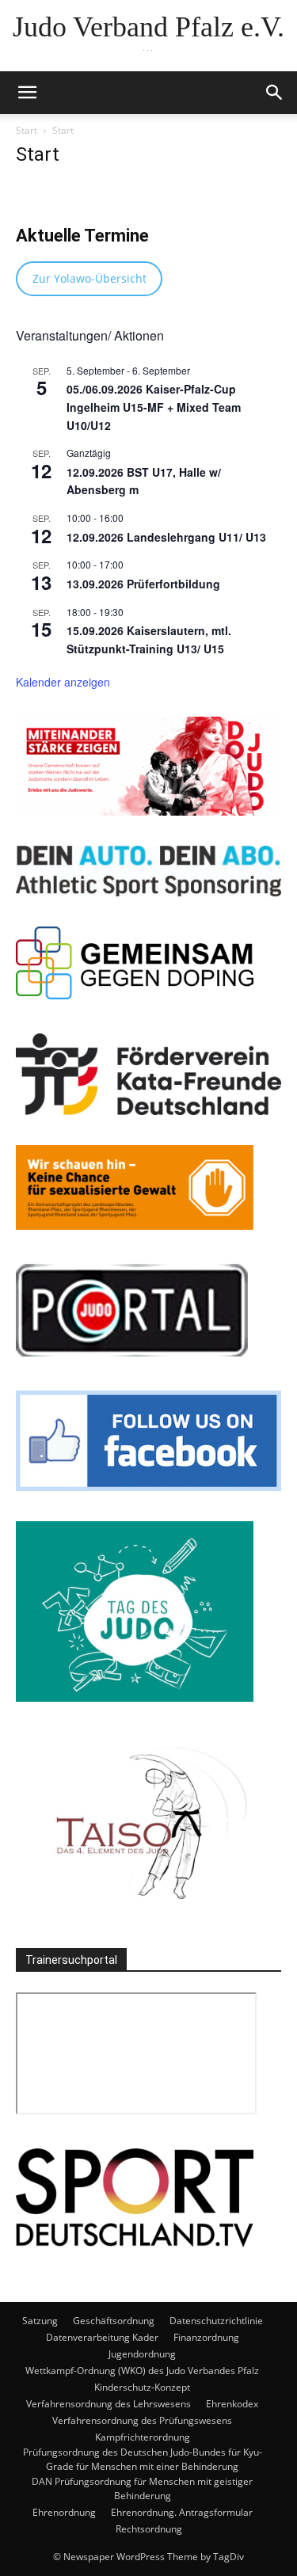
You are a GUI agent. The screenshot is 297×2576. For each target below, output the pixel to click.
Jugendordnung (142, 2354)
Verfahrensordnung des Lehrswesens (109, 2404)
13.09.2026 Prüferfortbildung (143, 584)
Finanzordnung (206, 2337)
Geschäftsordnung (114, 2321)
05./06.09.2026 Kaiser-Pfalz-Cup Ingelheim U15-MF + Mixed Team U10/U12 (154, 407)
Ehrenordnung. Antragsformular (182, 2512)
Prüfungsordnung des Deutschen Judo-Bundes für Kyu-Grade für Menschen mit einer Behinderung (143, 2459)
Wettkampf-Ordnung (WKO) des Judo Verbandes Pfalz (142, 2371)
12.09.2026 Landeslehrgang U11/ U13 (166, 537)
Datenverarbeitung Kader (102, 2337)
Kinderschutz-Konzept (142, 2387)
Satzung (40, 2321)
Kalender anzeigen (63, 682)
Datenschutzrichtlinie (216, 2321)
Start (27, 130)
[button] (27, 93)
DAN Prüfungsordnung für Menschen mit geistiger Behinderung (142, 2488)
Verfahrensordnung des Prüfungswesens (142, 2420)
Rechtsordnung (149, 2529)
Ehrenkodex (232, 2404)
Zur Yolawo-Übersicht (89, 278)
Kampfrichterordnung (143, 2437)
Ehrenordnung (64, 2512)
